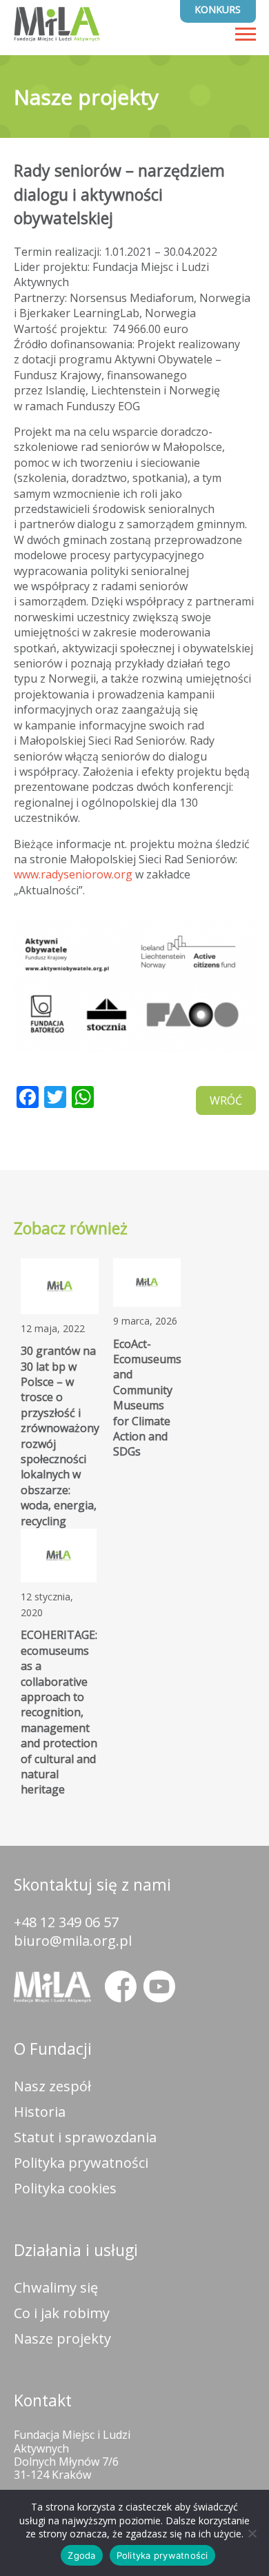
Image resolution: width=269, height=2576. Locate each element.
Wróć (226, 1100)
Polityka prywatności (81, 2163)
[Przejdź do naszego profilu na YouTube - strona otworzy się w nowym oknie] (159, 1986)
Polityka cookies (65, 2188)
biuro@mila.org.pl (73, 1941)
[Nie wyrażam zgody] (252, 2533)
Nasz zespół (52, 2086)
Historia (40, 2112)
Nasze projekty (62, 2338)
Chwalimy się (56, 2287)
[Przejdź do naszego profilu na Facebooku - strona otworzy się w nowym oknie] (121, 1986)
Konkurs (218, 9)
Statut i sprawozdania (85, 2137)
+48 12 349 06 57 (66, 1922)
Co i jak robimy (62, 2313)
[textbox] (135, 648)
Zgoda (81, 2555)
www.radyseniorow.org (73, 874)
